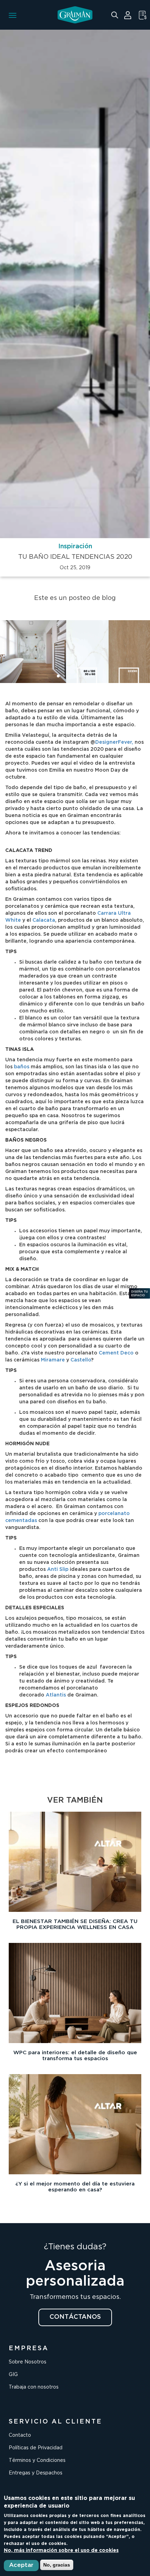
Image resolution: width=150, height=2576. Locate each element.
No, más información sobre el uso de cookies (61, 2551)
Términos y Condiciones (37, 2460)
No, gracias (57, 2565)
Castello (81, 1360)
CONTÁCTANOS (75, 2317)
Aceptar (21, 2565)
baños (22, 1067)
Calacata (44, 920)
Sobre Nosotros (28, 2362)
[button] (58, 676)
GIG (13, 2375)
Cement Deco (116, 1353)
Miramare (53, 1360)
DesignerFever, (114, 742)
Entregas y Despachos (36, 2473)
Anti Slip (58, 1569)
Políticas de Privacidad (36, 2448)
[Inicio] (75, 15)
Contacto (20, 2435)
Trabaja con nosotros (34, 2387)
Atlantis (56, 1695)
